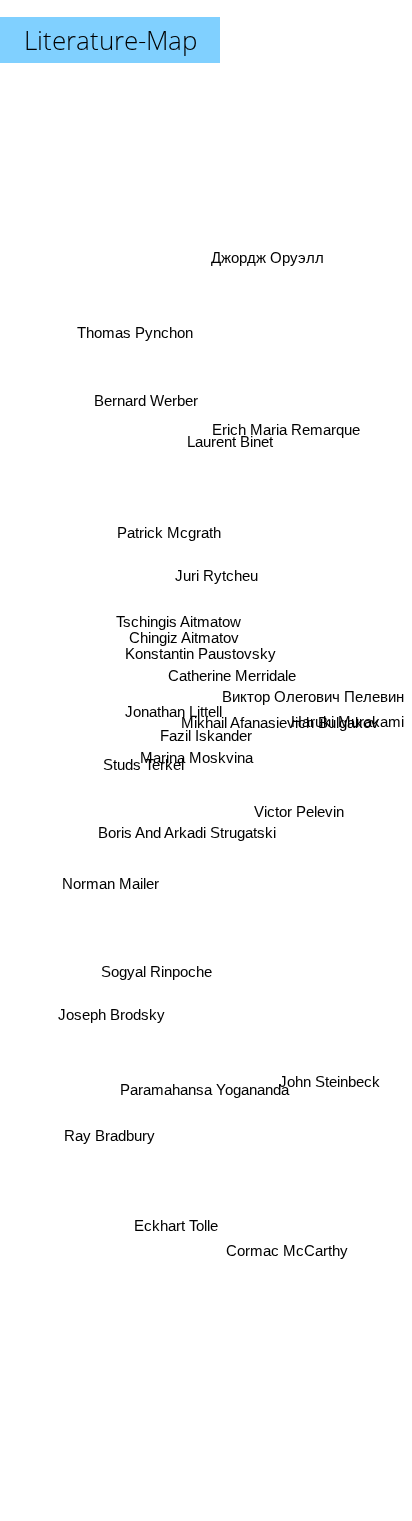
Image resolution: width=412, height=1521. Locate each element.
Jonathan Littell (171, 715)
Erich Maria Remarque (288, 440)
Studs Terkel (143, 757)
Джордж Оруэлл (279, 285)
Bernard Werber (147, 396)
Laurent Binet (228, 419)
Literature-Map (110, 40)
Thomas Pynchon (141, 316)
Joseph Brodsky (112, 1027)
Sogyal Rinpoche (156, 982)
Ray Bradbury (117, 1171)
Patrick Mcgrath (168, 539)
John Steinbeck (325, 1109)
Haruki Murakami (347, 756)
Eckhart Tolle (170, 1227)
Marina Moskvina (194, 754)
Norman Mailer (110, 896)
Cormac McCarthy (292, 1229)
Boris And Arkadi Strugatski (191, 844)
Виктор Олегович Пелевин (313, 669)
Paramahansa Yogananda (195, 1097)
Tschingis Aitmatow (176, 621)
